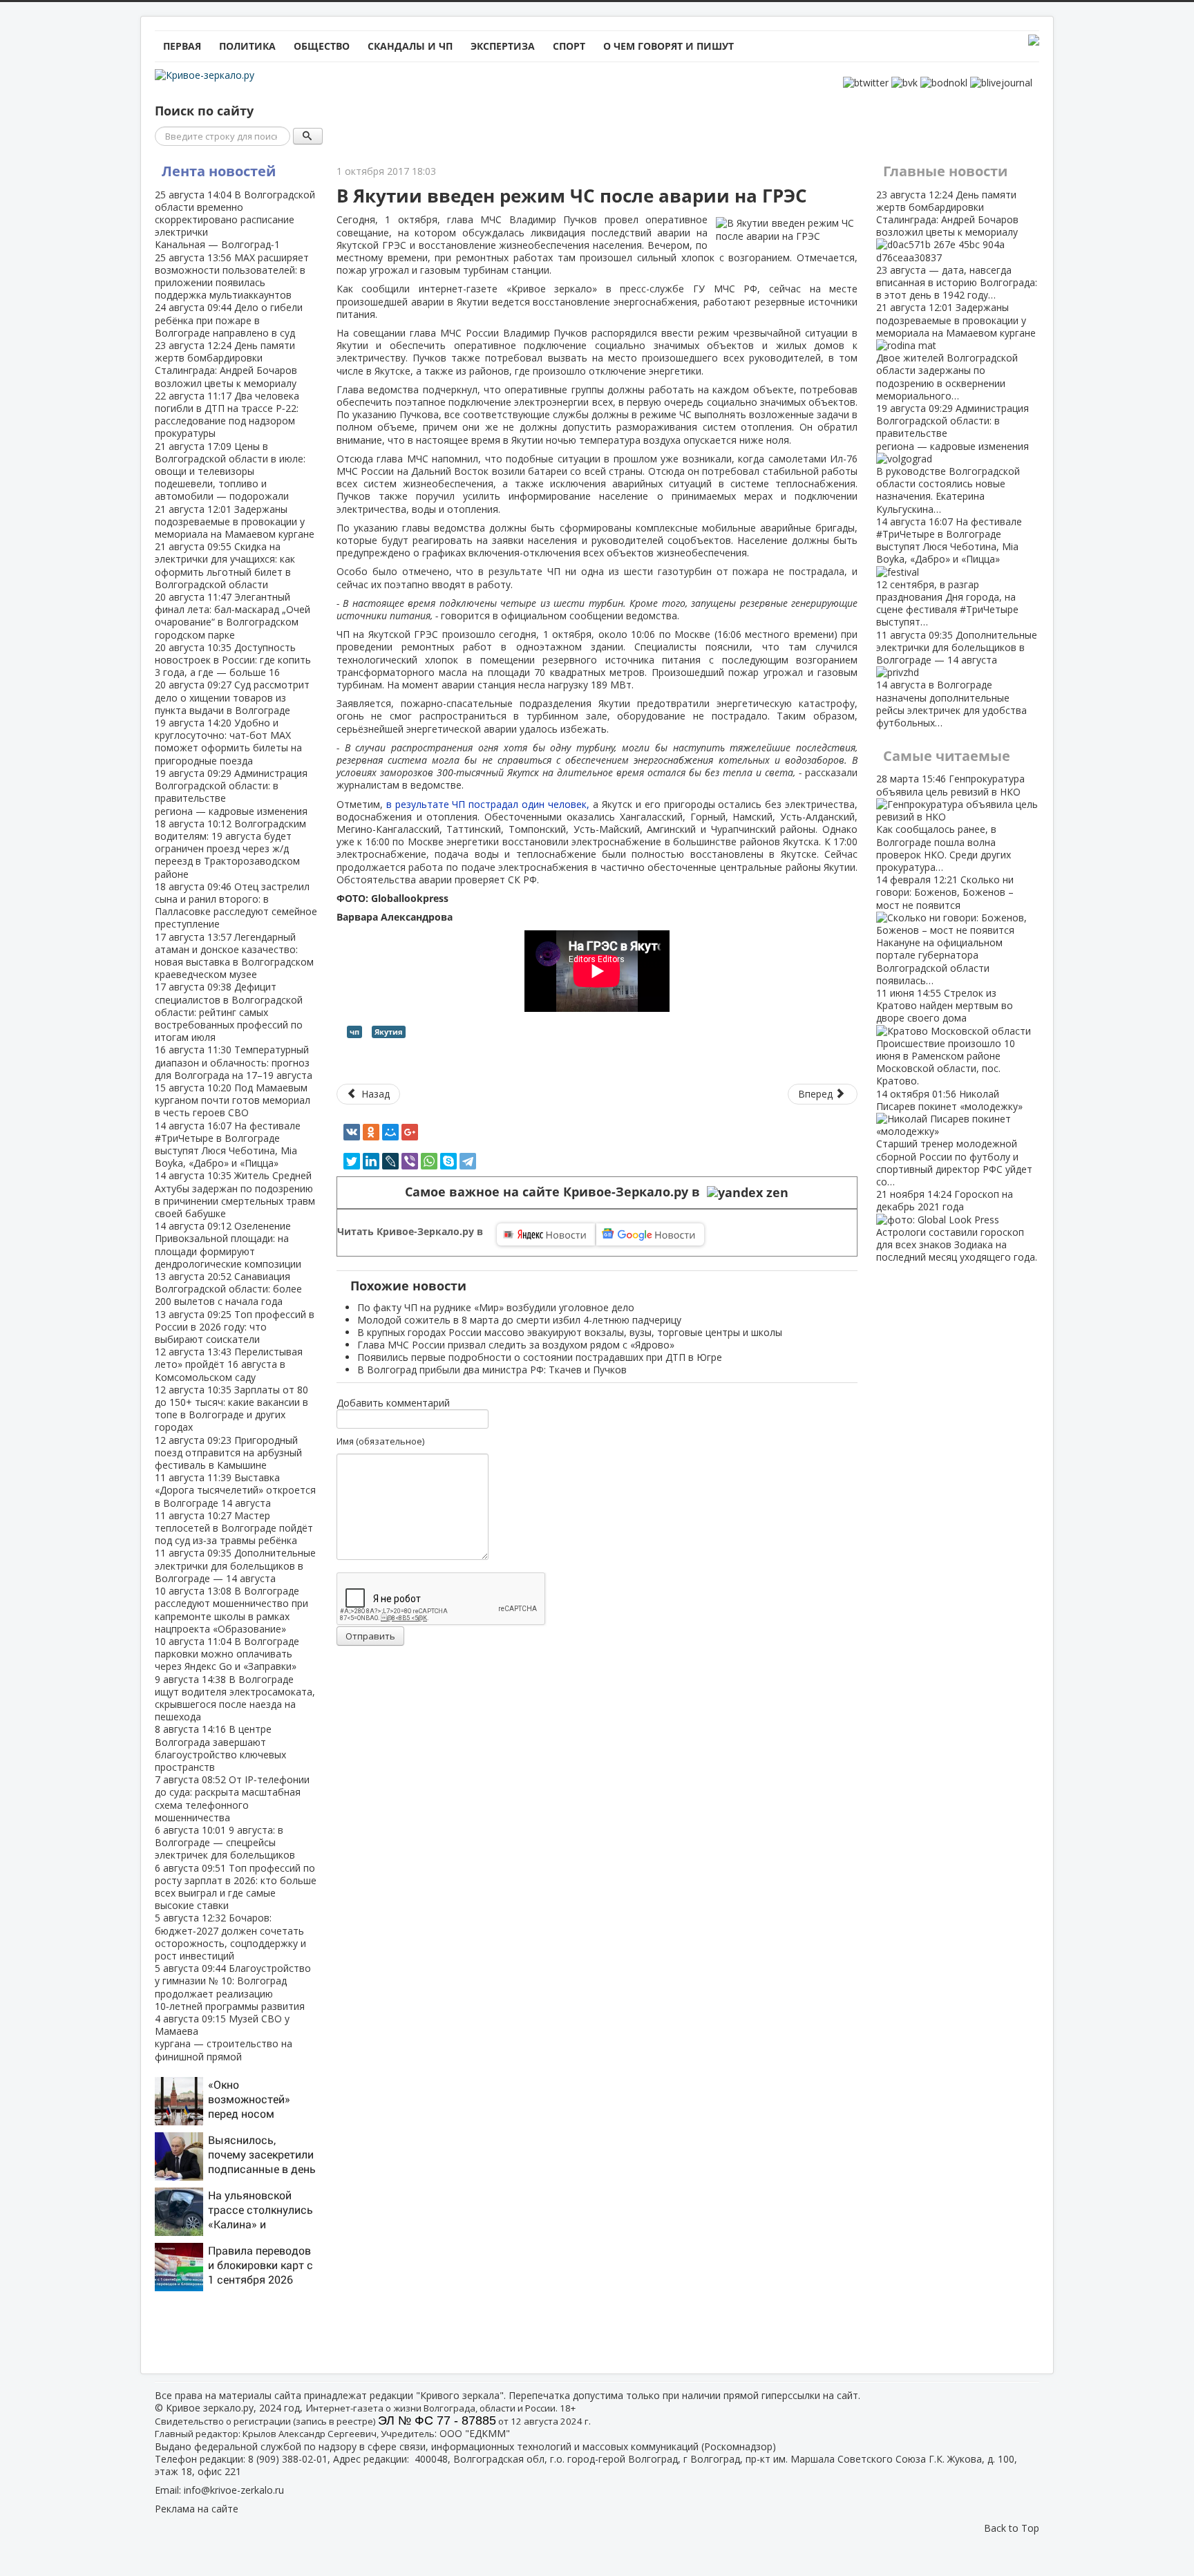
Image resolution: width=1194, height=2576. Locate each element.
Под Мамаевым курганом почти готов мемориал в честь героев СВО (233, 1100)
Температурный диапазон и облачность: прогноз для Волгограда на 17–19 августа (234, 1062)
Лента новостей (219, 171)
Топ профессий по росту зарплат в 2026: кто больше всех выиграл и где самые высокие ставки (236, 1887)
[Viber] (410, 1161)
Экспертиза (503, 46)
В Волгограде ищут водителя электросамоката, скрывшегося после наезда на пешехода (235, 1698)
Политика (247, 46)
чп (354, 1032)
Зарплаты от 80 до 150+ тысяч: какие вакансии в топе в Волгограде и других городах (231, 1409)
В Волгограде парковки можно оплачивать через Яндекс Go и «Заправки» (227, 1654)
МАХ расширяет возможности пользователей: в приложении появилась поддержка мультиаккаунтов (232, 276)
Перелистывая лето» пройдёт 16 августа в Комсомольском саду (229, 1364)
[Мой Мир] (390, 1132)
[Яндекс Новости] (546, 1234)
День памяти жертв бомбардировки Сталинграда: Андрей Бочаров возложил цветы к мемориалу (226, 364)
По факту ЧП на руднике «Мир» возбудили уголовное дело (496, 1307)
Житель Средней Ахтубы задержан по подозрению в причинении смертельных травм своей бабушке (235, 1194)
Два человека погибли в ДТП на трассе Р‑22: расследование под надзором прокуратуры (227, 415)
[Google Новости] (650, 1234)
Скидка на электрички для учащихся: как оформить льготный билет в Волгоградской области (225, 565)
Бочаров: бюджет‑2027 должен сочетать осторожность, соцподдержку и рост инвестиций (230, 1937)
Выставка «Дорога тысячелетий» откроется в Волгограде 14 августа (235, 1490)
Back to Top (1012, 2528)
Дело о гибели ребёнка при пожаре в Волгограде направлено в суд (229, 320)
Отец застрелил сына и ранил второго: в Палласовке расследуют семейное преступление (236, 905)
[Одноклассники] (371, 1132)
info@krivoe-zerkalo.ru (234, 2490)
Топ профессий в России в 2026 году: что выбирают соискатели (235, 1327)
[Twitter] (352, 1161)
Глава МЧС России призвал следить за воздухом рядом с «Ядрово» (516, 1345)
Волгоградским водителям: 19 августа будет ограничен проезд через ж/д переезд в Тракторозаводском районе (230, 849)
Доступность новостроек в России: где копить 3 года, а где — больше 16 (233, 660)
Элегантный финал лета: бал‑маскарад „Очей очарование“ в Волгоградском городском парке (233, 616)
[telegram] (468, 1161)
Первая (182, 46)
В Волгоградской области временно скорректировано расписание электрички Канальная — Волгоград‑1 (235, 220)
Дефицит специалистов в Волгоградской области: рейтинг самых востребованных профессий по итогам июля (229, 1012)
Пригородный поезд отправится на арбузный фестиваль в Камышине (228, 1452)
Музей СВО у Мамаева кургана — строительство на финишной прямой (224, 2038)
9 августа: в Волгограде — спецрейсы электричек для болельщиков (225, 1842)
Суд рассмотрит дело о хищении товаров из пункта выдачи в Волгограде (232, 697)
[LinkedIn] (371, 1161)
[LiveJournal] (390, 1161)
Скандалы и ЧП (410, 46)
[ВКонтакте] (352, 1132)
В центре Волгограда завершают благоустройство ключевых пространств (220, 1748)
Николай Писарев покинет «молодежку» (954, 1138)
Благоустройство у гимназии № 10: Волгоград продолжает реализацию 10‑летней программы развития (233, 1987)
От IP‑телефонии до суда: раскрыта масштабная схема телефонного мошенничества (232, 1798)
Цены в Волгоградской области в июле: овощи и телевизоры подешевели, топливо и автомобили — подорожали (230, 471)
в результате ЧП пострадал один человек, (490, 804)
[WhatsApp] (429, 1161)
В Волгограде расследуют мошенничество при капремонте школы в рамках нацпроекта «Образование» (231, 1610)
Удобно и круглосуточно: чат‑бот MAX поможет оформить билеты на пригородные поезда (228, 742)
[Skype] (448, 1161)
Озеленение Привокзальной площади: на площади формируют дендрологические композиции (228, 1245)
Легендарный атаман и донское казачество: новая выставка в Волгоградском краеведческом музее (234, 956)
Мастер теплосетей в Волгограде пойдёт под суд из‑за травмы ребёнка (234, 1528)
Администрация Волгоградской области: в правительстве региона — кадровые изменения (231, 792)
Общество (322, 46)
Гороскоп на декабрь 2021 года (957, 1225)
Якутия (389, 1032)
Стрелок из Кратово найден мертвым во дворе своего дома (946, 1037)
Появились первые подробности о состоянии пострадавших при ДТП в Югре (540, 1357)
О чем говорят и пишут (669, 46)
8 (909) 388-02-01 (288, 2459)
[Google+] (410, 1132)
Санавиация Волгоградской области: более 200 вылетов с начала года (228, 1289)
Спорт (569, 46)
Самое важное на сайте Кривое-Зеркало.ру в (556, 1192)
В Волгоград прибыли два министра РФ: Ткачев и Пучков (492, 1370)
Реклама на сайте (197, 2509)
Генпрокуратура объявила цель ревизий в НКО (950, 822)
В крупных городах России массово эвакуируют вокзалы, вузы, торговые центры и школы (570, 1332)
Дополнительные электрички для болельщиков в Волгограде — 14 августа (235, 1565)
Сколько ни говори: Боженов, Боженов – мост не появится (945, 930)
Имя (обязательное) (380, 1441)
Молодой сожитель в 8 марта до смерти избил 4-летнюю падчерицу (519, 1320)
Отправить (370, 1636)
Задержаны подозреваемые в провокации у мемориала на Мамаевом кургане (235, 521)
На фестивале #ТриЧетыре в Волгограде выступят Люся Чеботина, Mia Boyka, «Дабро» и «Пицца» (228, 1145)
